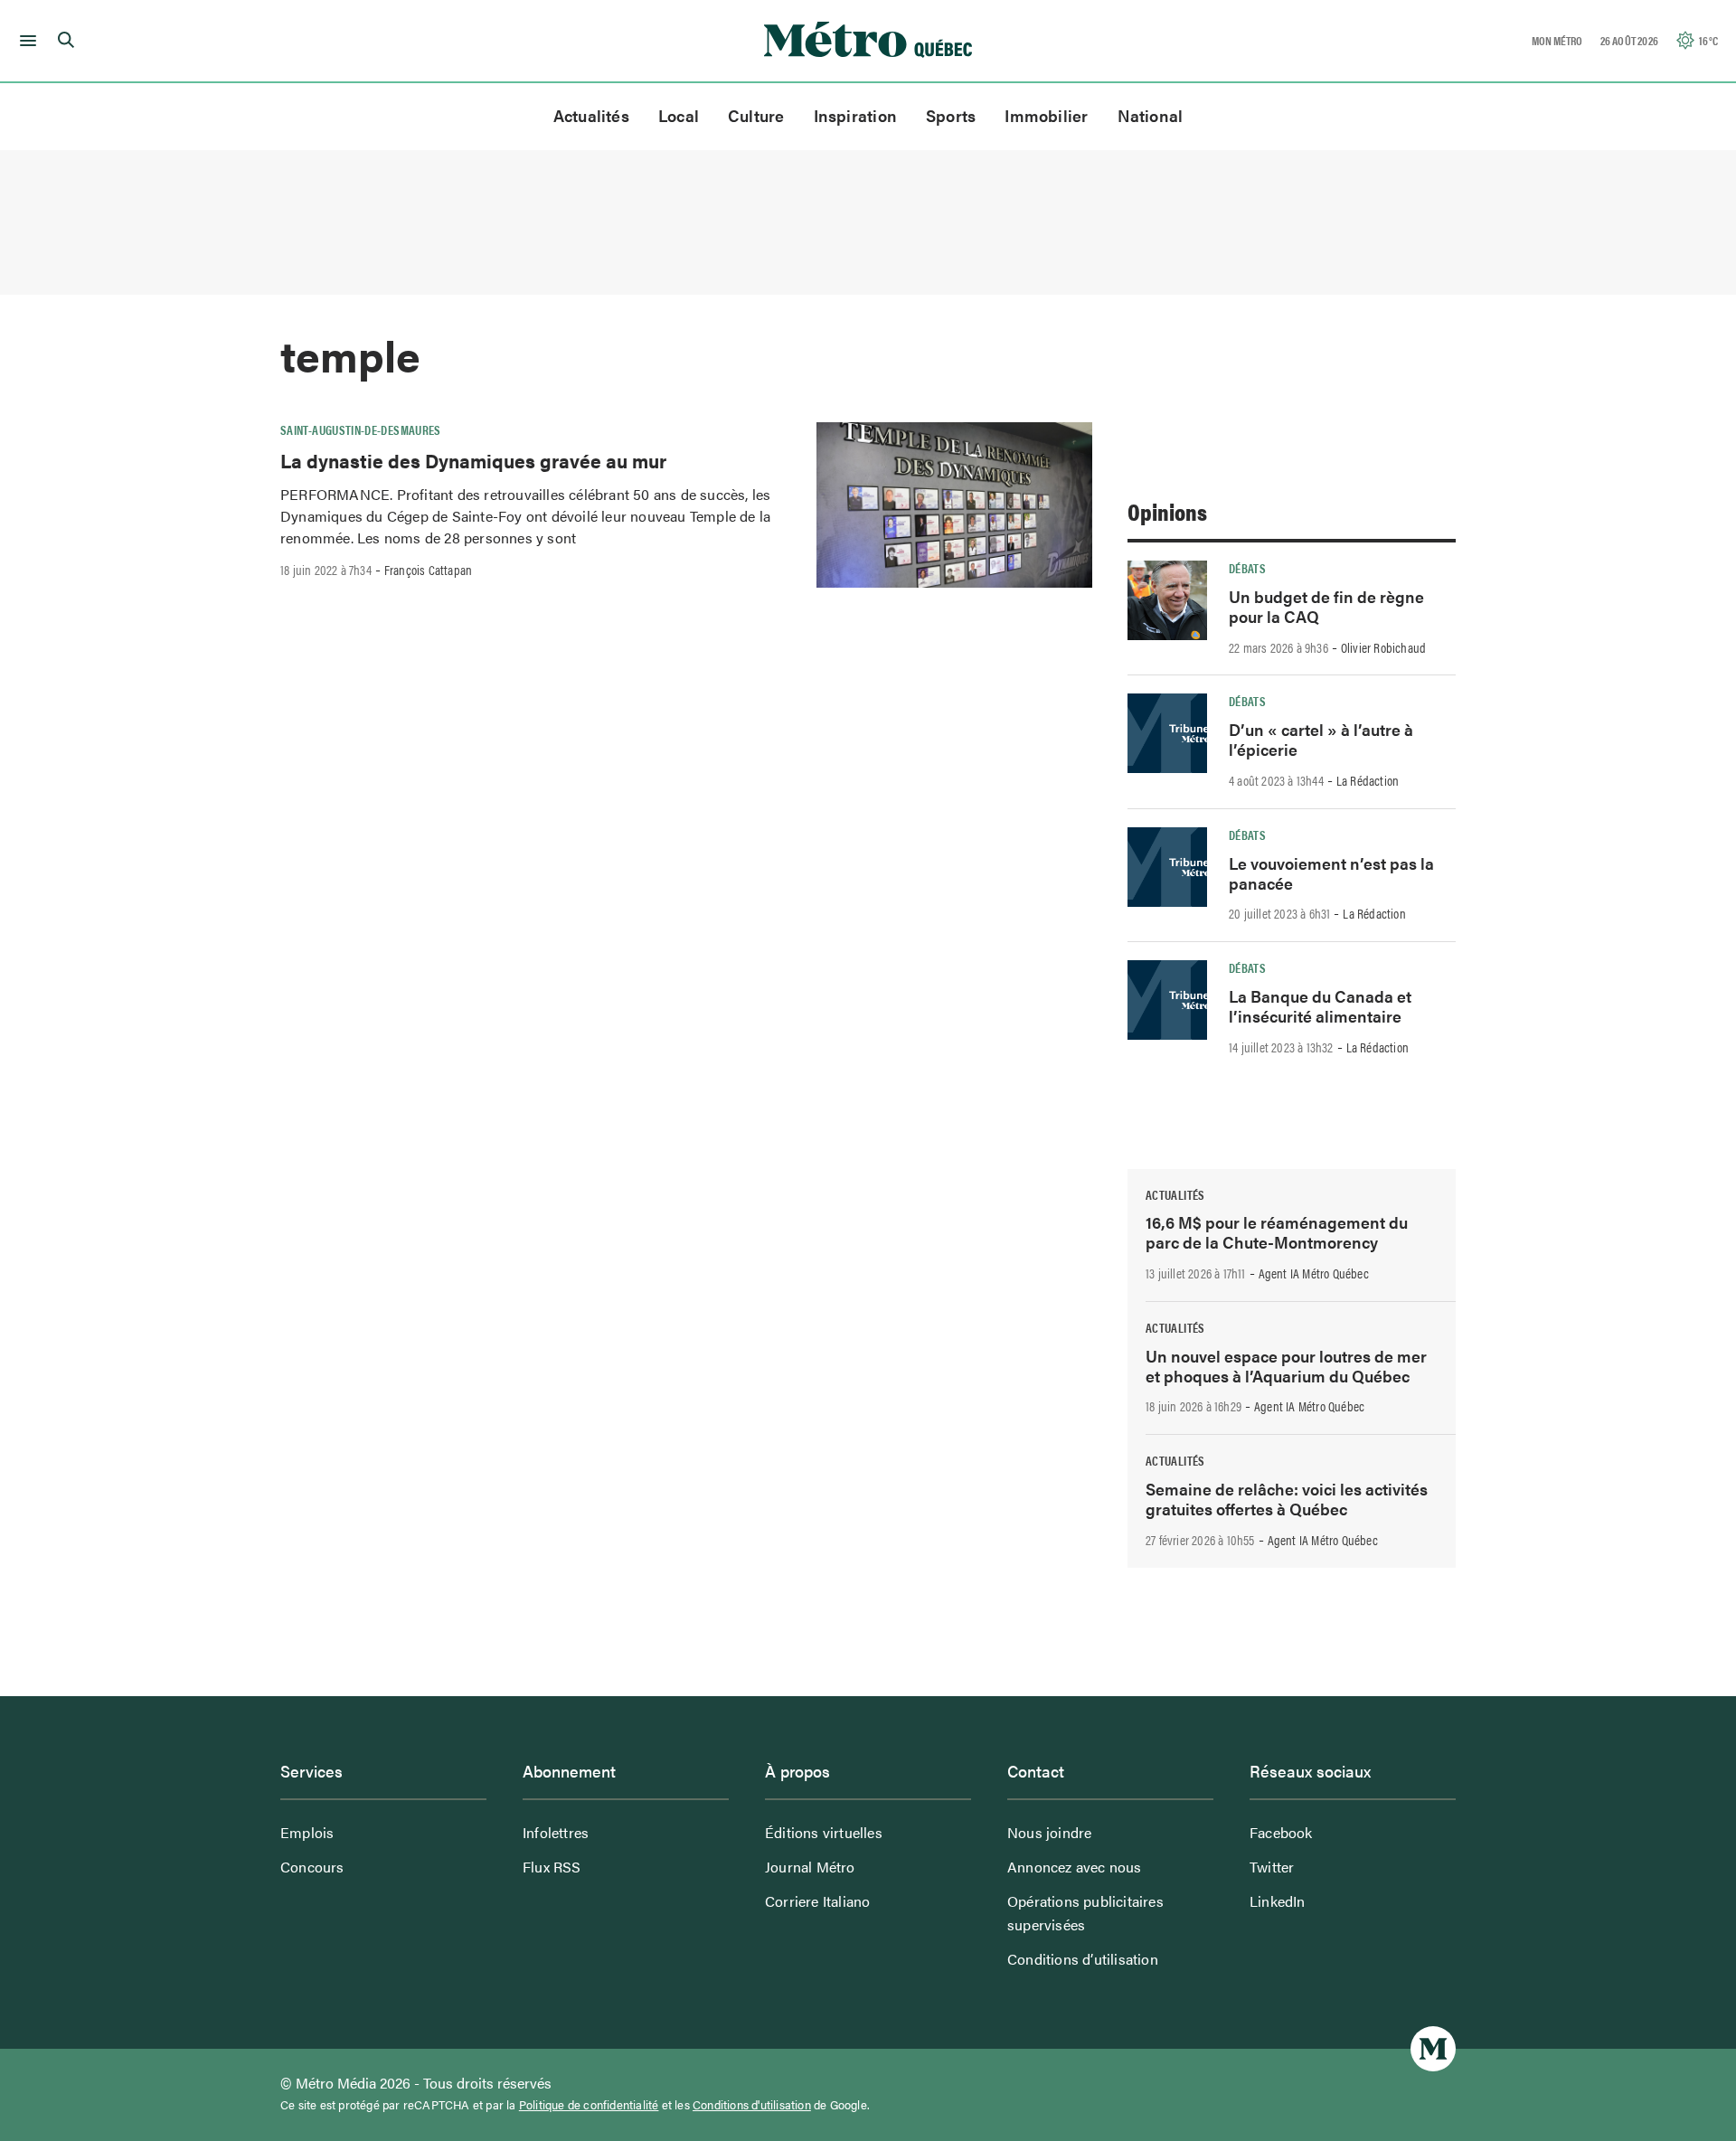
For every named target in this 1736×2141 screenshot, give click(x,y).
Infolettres (556, 1832)
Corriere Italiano (817, 1901)
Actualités (591, 115)
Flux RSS (552, 1867)
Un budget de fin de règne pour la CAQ (1326, 606)
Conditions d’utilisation (1083, 1959)
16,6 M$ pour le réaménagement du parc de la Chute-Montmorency (1277, 1232)
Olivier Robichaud (1383, 647)
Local (679, 115)
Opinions (1167, 511)
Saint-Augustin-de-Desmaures (361, 429)
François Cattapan (428, 570)
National (1151, 115)
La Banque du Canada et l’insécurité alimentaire (1320, 1006)
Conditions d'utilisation (752, 2105)
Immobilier (1046, 115)
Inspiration (855, 115)
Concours (312, 1867)
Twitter (1272, 1867)
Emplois (307, 1832)
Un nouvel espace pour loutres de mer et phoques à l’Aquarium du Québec (1286, 1366)
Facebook (1281, 1832)
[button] (25, 41)
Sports (951, 115)
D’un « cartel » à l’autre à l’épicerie (1321, 739)
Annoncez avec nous (1075, 1867)
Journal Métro (810, 1867)
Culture (756, 115)
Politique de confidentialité (589, 2105)
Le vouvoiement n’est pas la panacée (1331, 873)
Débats (1247, 568)
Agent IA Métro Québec (1314, 1273)
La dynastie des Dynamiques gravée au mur (473, 460)
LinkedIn (1278, 1901)
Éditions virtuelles (824, 1832)
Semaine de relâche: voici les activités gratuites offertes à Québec (1287, 1499)
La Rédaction (1368, 780)
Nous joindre (1049, 1832)
